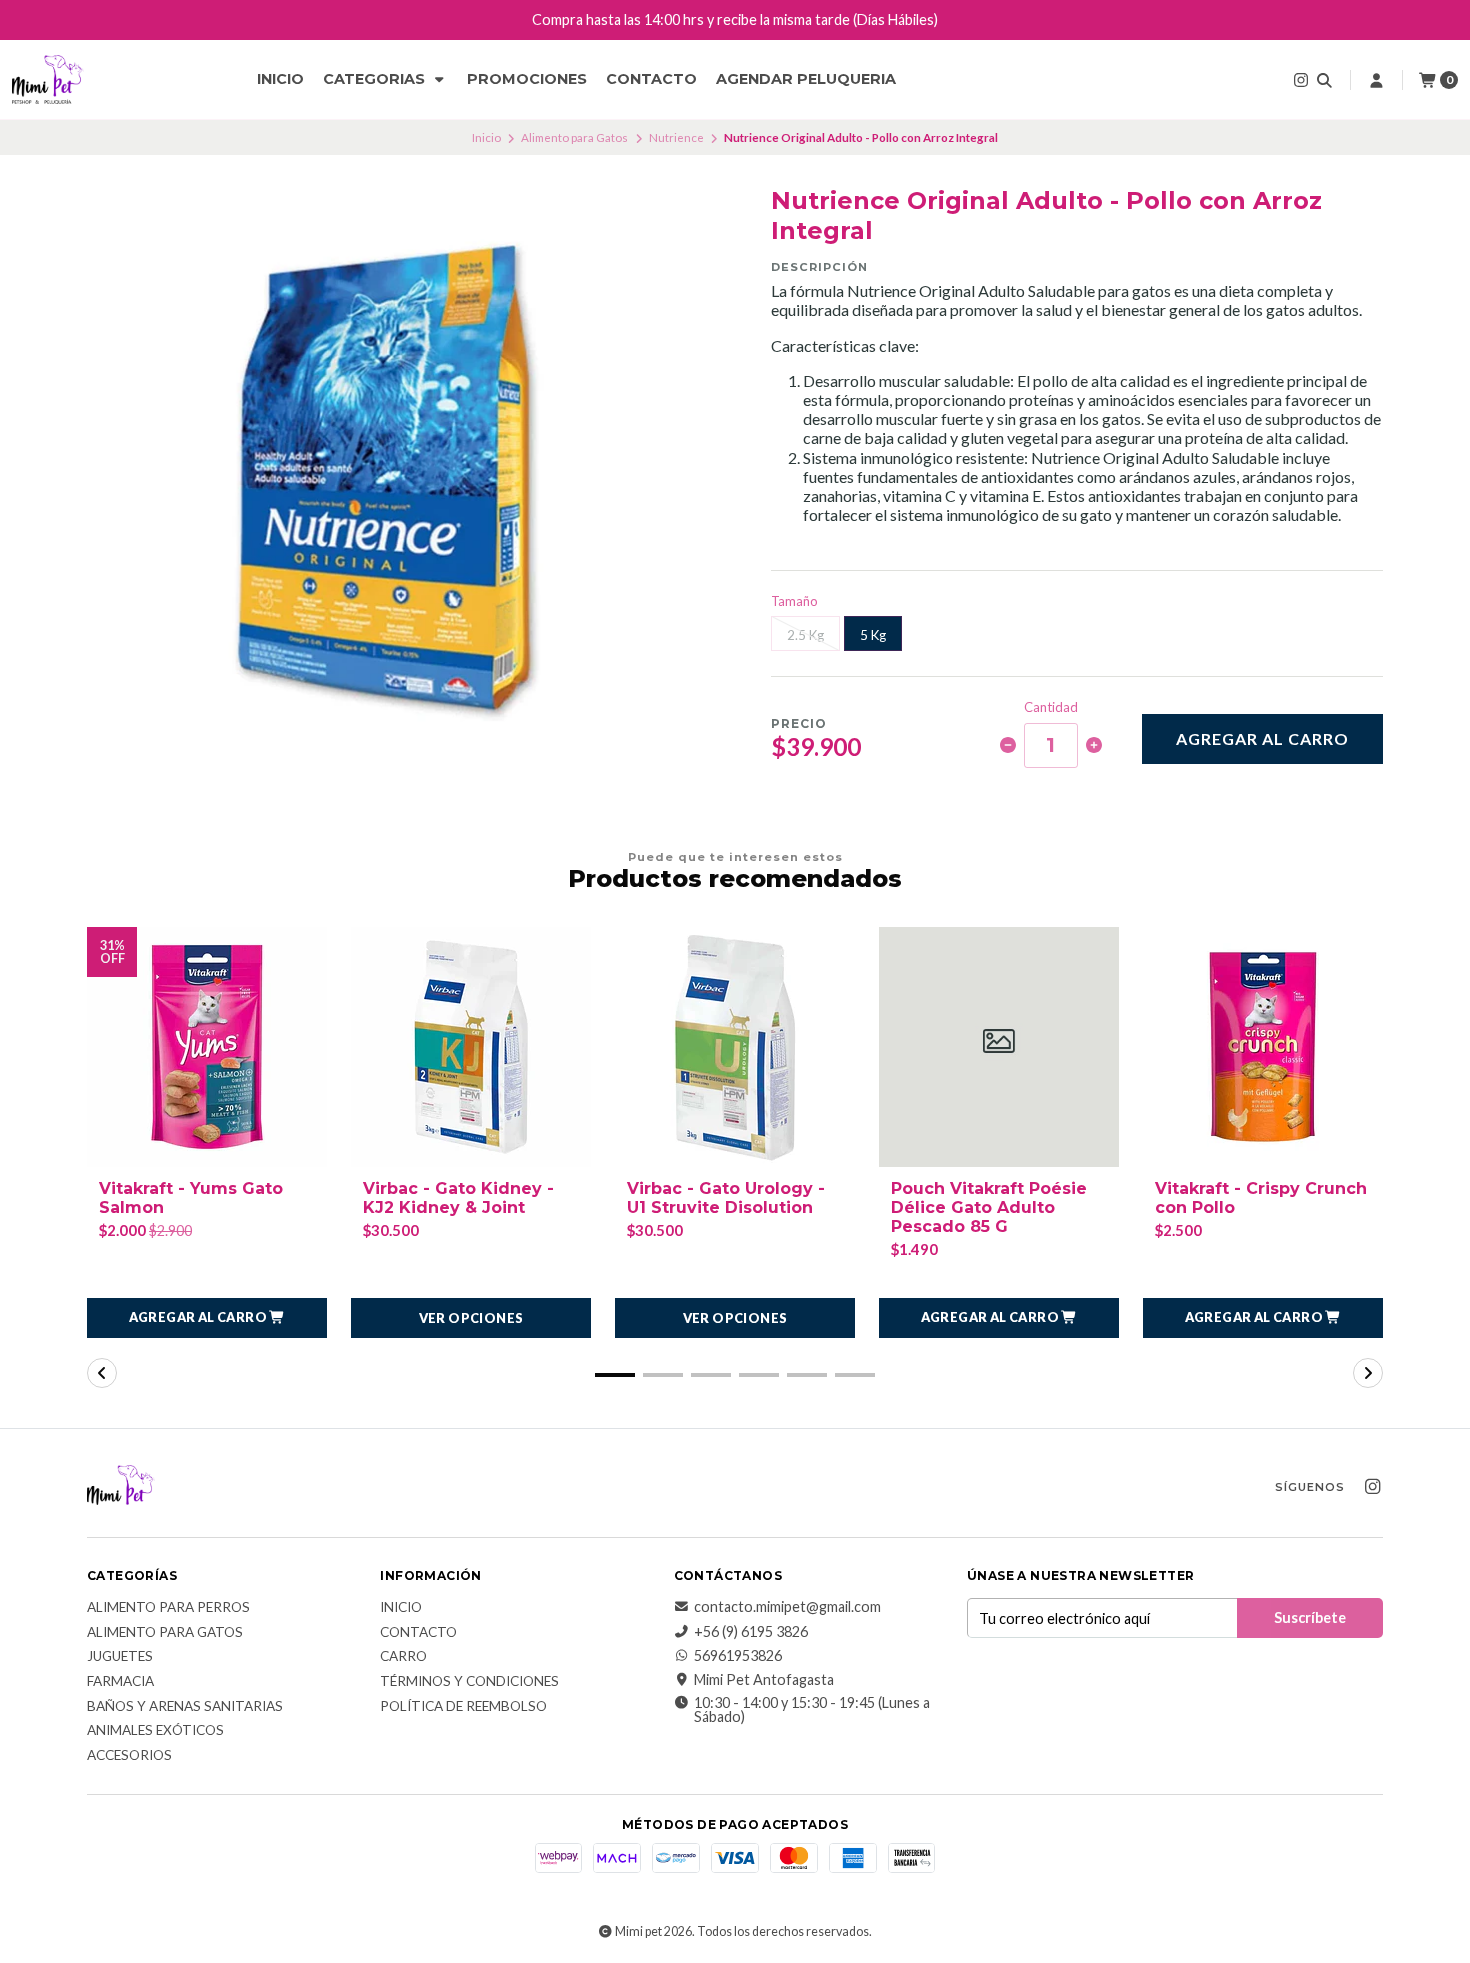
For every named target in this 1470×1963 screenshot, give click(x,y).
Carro (403, 1657)
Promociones (527, 79)
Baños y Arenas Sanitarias (185, 1707)
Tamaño (794, 601)
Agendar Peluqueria (806, 79)
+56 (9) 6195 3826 (751, 1632)
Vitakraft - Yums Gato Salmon (191, 1198)
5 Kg (873, 635)
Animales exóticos (155, 1731)
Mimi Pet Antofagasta (764, 1680)
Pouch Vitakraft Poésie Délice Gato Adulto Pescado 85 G (989, 1207)
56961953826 (738, 1656)
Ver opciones (471, 1318)
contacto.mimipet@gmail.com (787, 1607)
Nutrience (676, 137)
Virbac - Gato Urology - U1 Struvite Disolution (726, 1198)
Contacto (651, 79)
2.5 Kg (805, 635)
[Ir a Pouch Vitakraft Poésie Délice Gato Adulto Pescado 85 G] (999, 1047)
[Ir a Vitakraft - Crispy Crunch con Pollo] (1263, 1047)
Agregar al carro (1262, 738)
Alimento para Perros (168, 1608)
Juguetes (120, 1657)
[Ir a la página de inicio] (48, 80)
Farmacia (120, 1682)
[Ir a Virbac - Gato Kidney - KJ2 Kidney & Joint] (471, 1047)
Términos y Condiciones (469, 1682)
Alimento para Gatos (574, 137)
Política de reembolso (463, 1707)
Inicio (280, 79)
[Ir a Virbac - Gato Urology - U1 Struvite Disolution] (735, 1047)
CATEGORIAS (376, 79)
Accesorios (129, 1756)
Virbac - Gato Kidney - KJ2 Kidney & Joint (458, 1198)
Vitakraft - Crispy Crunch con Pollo (1261, 1198)
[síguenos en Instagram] (1301, 79)
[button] (207, 1318)
